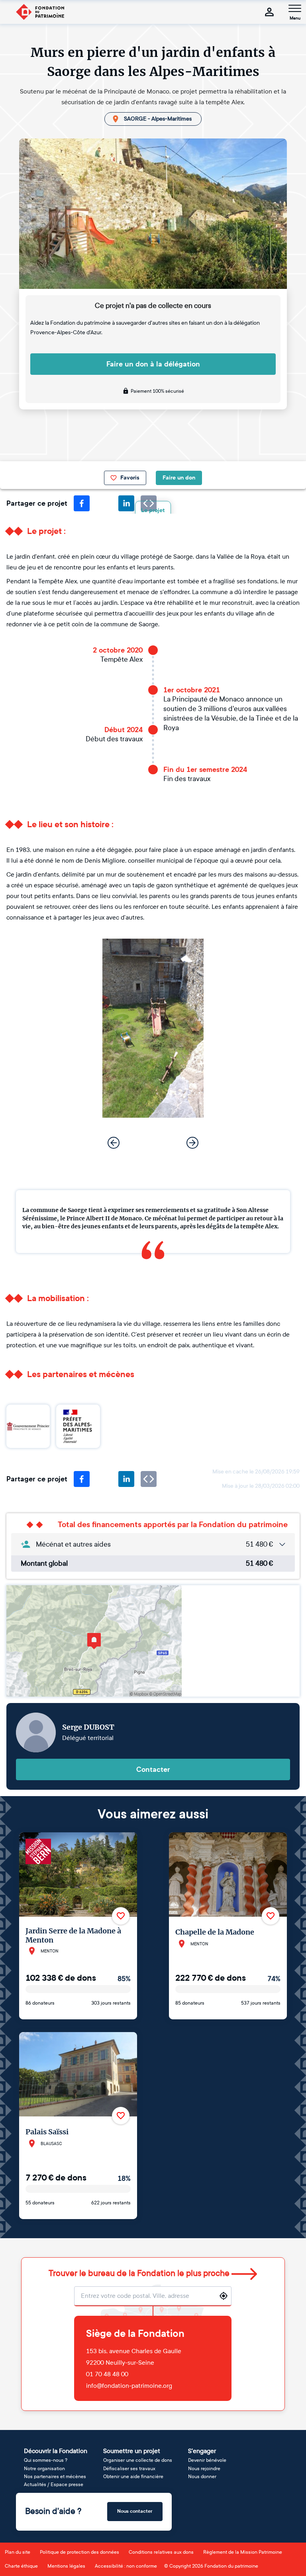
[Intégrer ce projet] (149, 1479)
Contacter (153, 1769)
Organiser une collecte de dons (138, 2460)
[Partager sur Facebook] (82, 503)
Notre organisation (44, 2469)
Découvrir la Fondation (56, 2451)
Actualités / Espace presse (54, 2484)
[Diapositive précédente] (114, 1143)
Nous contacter (135, 2511)
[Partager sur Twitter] (104, 503)
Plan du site (18, 2552)
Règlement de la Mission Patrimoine (243, 2552)
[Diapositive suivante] (192, 1143)
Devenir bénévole (207, 2460)
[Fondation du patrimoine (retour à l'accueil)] (40, 12)
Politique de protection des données (79, 2552)
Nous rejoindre (204, 2469)
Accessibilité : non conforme (126, 2566)
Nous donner (202, 2477)
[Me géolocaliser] (224, 2296)
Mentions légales (66, 2566)
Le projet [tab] (153, 510)
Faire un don (179, 478)
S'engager (202, 2451)
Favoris (130, 478)
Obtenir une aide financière (133, 2477)
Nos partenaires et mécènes (55, 2477)
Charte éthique (21, 2566)
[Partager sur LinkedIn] (126, 503)
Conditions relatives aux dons (161, 2552)
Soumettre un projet (132, 2451)
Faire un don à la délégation (153, 364)
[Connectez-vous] (269, 12)
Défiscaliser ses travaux (129, 2469)
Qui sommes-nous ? (46, 2460)
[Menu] (295, 8)
